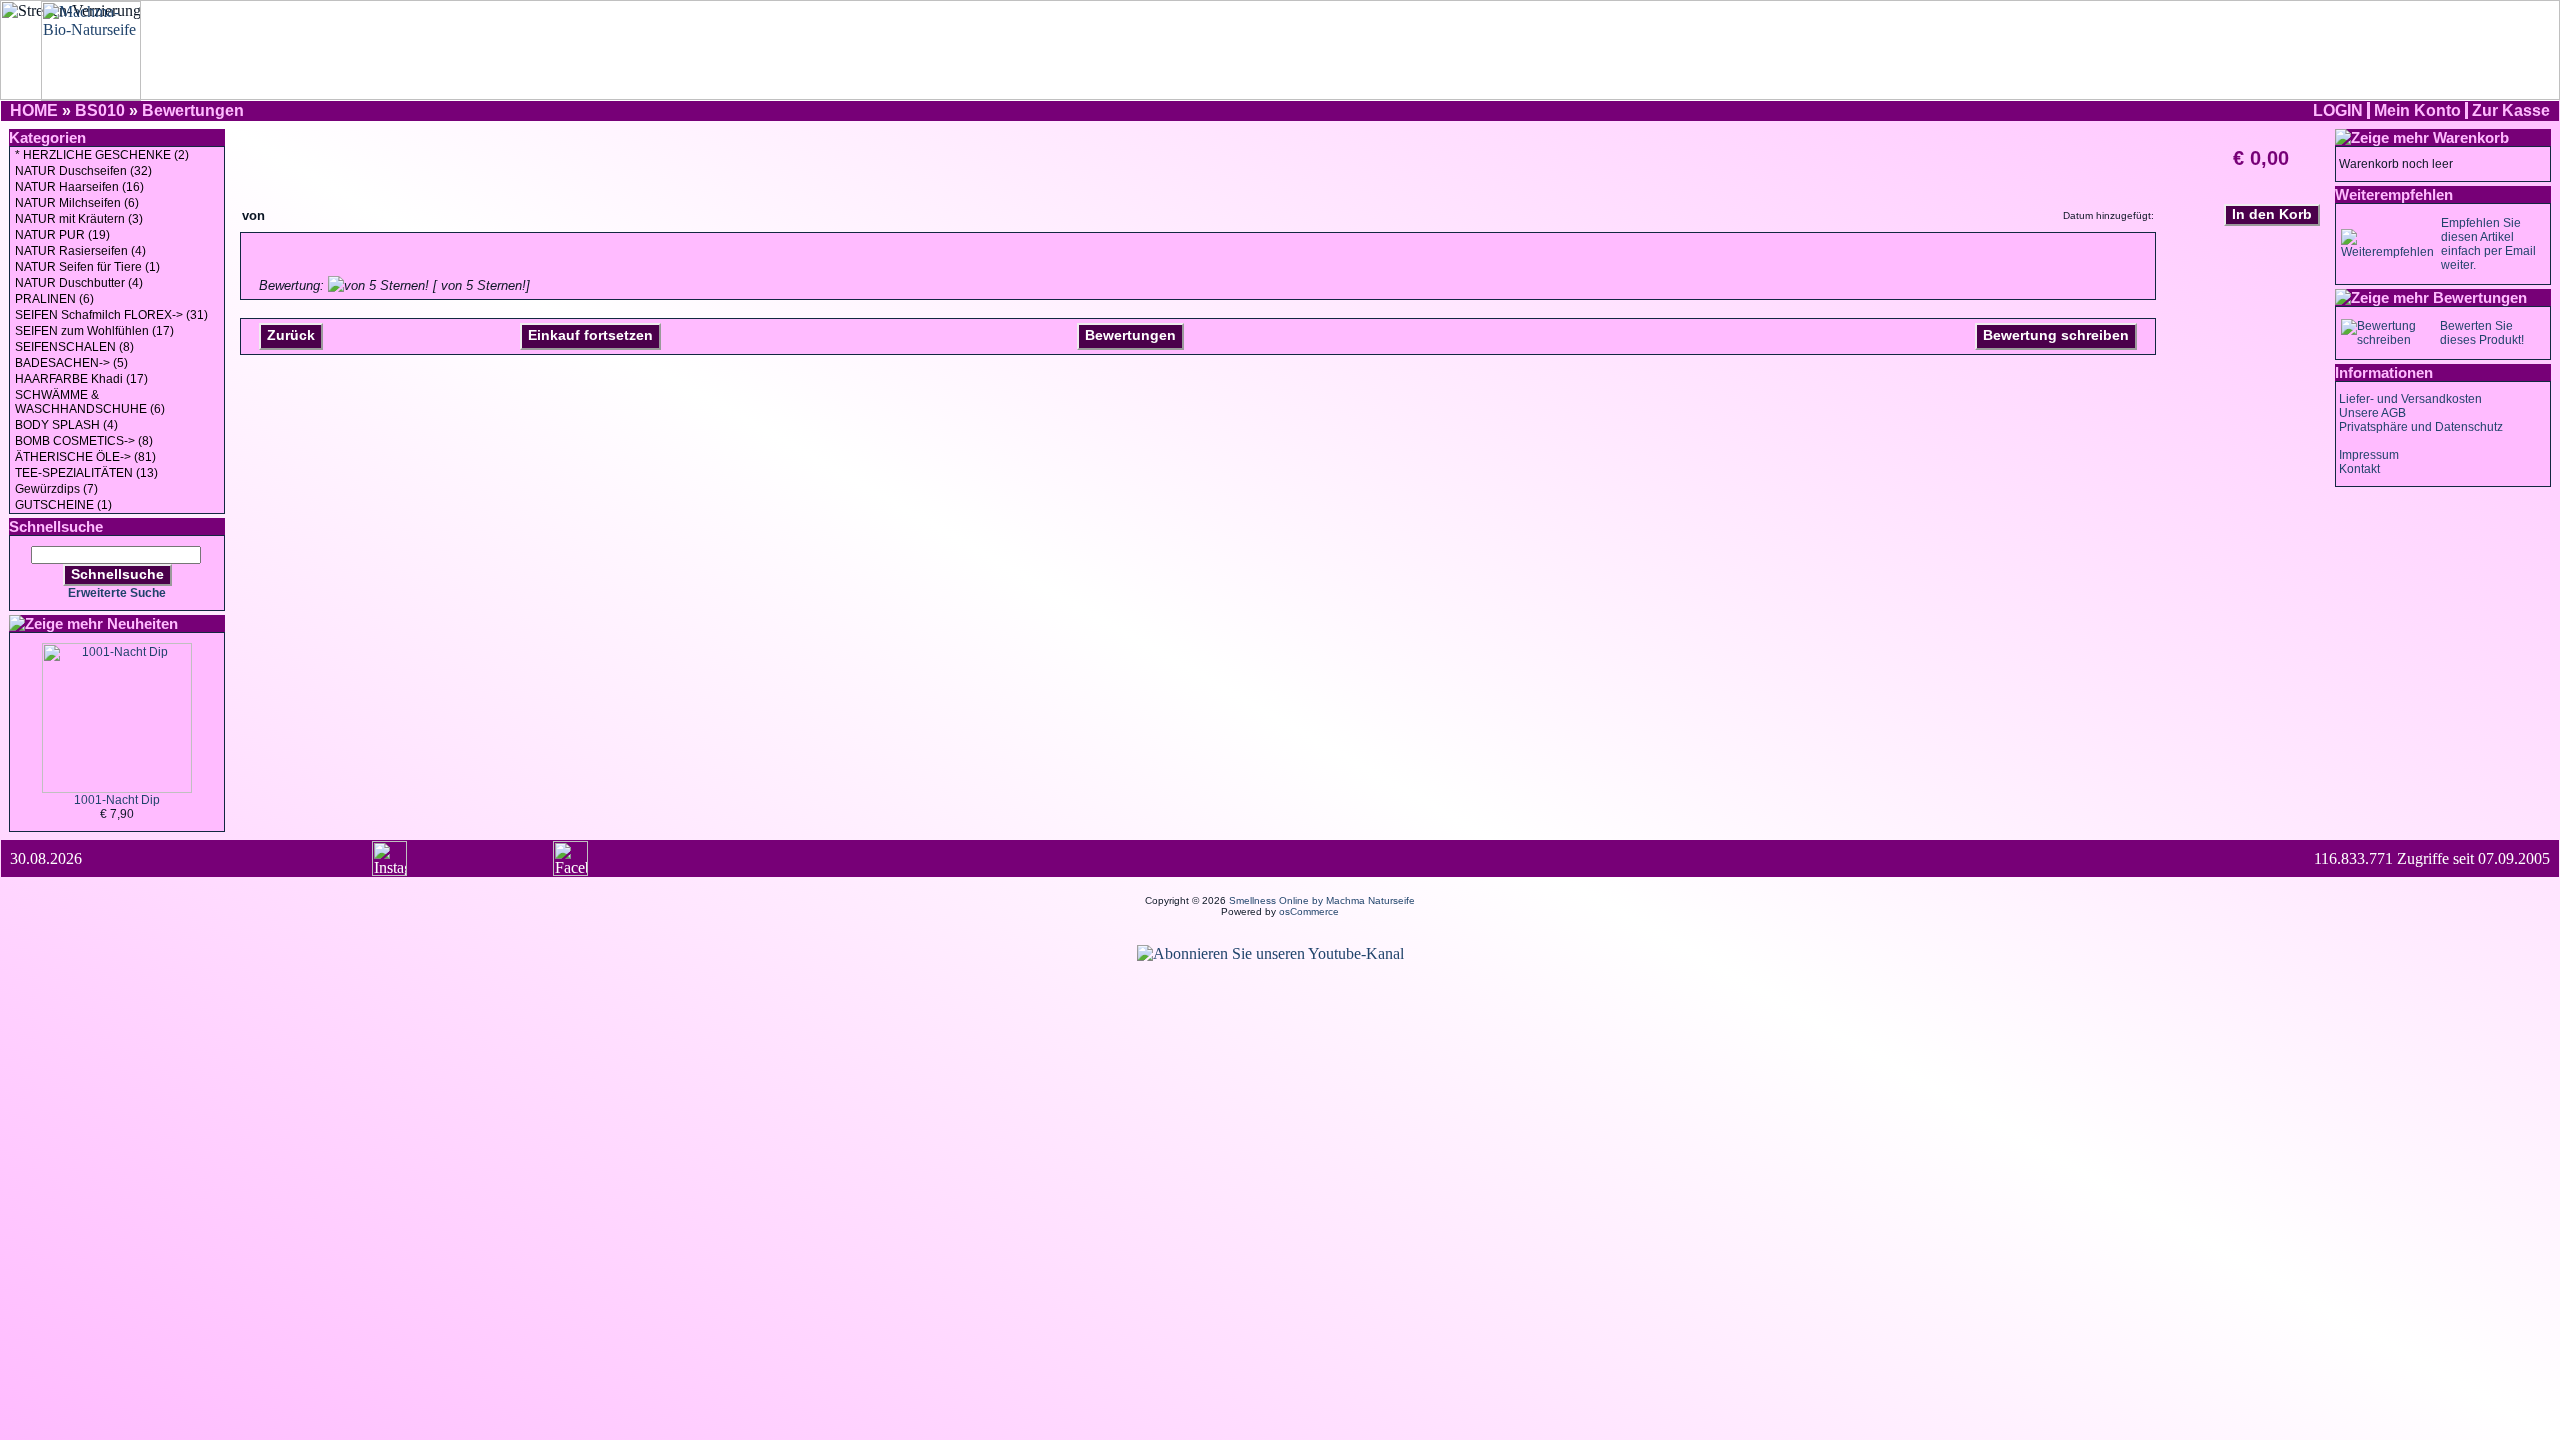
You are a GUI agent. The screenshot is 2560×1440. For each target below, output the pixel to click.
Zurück (291, 335)
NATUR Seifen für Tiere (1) (87, 267)
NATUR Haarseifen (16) (79, 187)
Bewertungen (193, 110)
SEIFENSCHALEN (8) (74, 347)
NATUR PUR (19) (62, 235)
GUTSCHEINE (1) (63, 505)
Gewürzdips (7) (56, 489)
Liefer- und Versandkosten (2410, 399)
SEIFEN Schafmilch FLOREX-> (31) (111, 315)
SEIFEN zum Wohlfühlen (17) (94, 331)
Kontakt (2359, 469)
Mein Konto (2417, 110)
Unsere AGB (2372, 413)
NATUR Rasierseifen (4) (80, 251)
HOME (34, 110)
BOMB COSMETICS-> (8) (84, 441)
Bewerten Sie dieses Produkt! (2482, 333)
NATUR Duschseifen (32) (83, 171)
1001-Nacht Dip (117, 800)
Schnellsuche (117, 574)
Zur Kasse (2511, 110)
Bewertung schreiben (2056, 335)
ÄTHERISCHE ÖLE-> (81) (85, 457)
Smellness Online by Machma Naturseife (1322, 900)
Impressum (2369, 455)
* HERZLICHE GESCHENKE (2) (102, 155)
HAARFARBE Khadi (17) (81, 379)
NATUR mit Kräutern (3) (79, 219)
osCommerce (1309, 911)
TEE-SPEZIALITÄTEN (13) (86, 473)
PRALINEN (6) (54, 299)
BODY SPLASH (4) (66, 425)
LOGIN (2338, 110)
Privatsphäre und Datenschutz (2421, 427)
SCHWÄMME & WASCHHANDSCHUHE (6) (90, 402)
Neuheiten (142, 623)
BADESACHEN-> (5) (71, 363)
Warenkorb (2471, 137)
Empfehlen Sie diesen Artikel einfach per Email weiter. (2488, 244)
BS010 (100, 110)
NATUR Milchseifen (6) (77, 203)
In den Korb (2272, 214)
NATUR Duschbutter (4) (79, 283)
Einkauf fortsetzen (590, 335)
